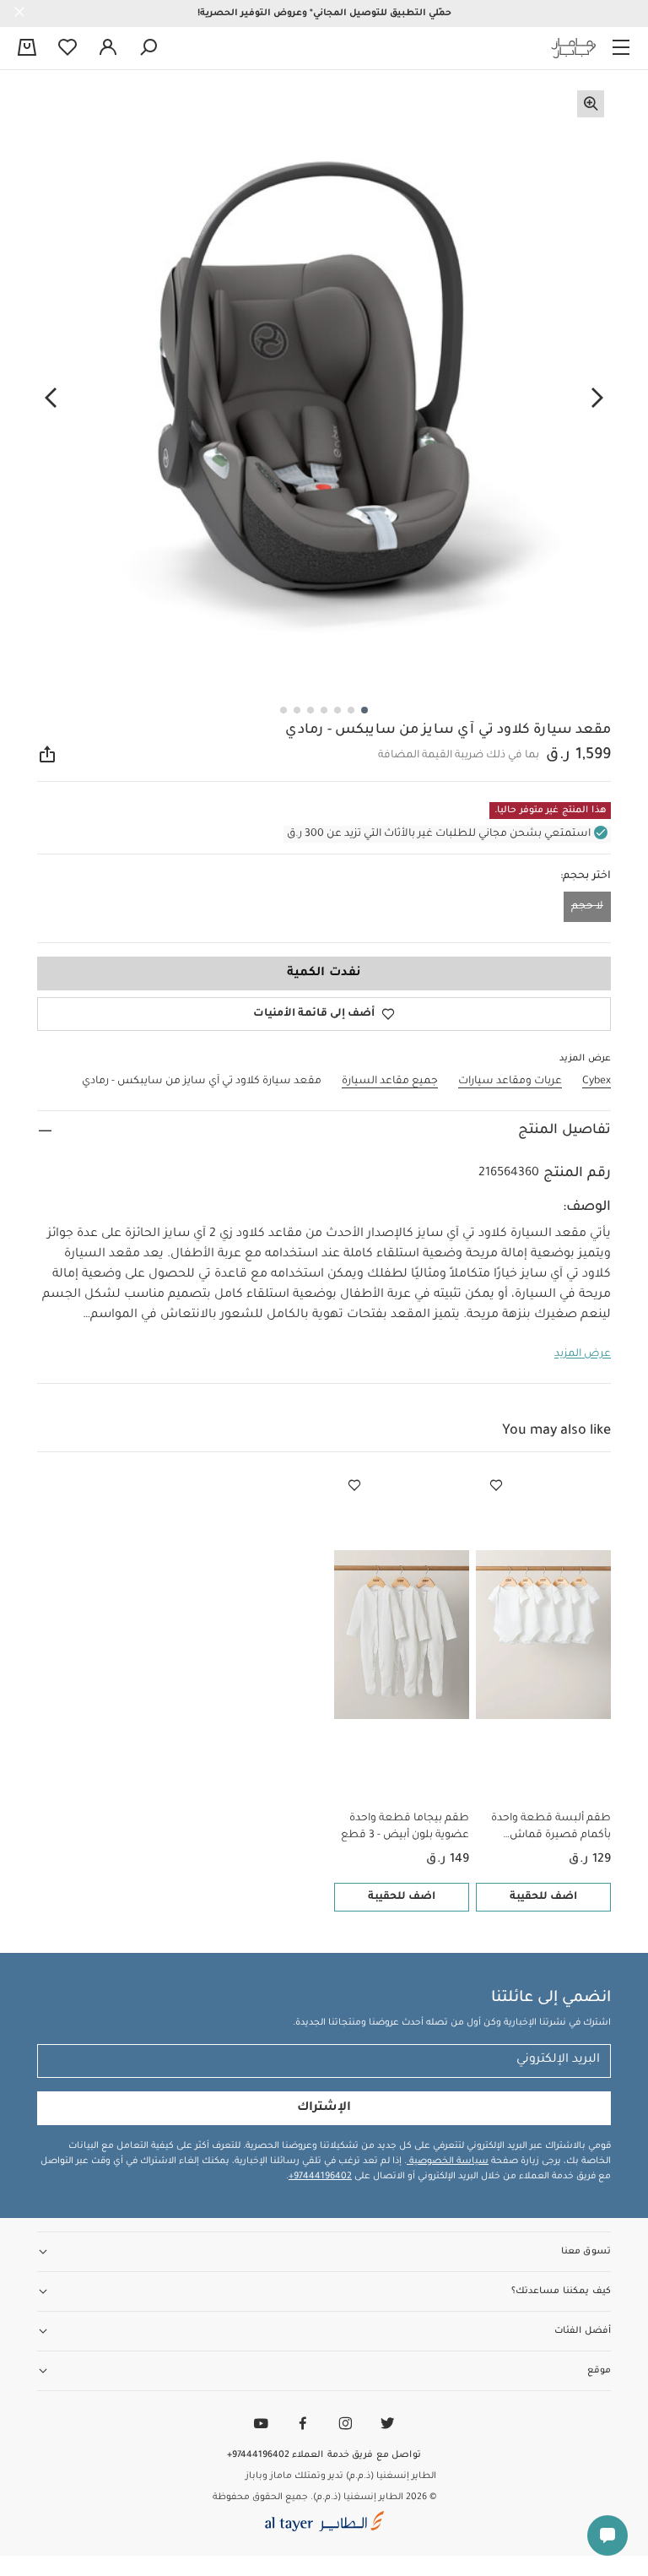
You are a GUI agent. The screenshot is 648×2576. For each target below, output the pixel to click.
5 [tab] (310, 710)
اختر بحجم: (586, 876)
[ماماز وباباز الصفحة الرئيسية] (574, 48)
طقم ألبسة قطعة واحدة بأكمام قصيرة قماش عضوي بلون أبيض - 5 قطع (547, 1828)
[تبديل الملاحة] (621, 48)
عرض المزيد (583, 1354)
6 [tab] (297, 710)
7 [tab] (283, 710)
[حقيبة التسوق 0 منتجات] (27, 49)
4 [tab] (324, 710)
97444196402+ (320, 2177)
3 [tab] (337, 710)
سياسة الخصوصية (448, 2161)
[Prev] (597, 398)
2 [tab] (351, 710)
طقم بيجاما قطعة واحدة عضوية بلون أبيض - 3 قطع (405, 1827)
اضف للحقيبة (543, 1897)
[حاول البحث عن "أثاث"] (148, 48)
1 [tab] (364, 710)
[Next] (51, 398)
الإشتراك (324, 2108)
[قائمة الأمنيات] (496, 1486)
